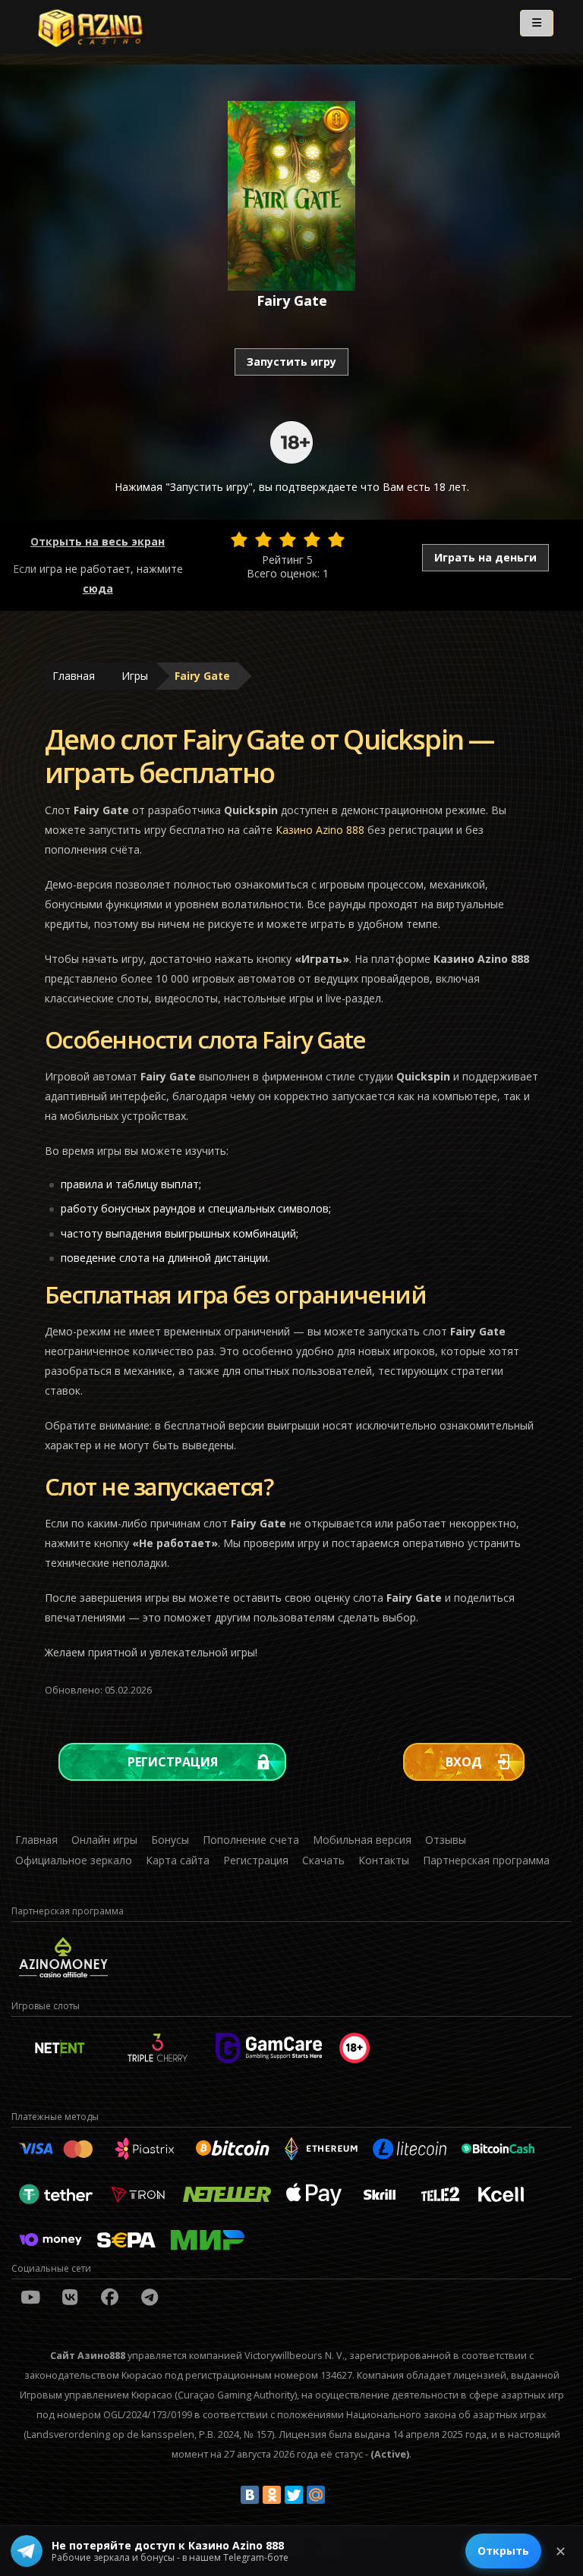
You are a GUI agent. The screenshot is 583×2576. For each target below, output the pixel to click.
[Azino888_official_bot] (150, 2297)
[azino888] (70, 2297)
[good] (312, 539)
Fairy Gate (202, 676)
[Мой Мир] (316, 2495)
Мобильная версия (362, 1840)
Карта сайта (178, 1860)
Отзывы (446, 1840)
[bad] (239, 539)
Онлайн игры (104, 1840)
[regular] (288, 539)
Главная (74, 676)
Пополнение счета (251, 1840)
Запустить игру (291, 362)
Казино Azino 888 (320, 830)
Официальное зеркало (74, 1860)
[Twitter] (294, 2495)
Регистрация (173, 1762)
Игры (135, 676)
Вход (464, 1762)
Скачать (323, 1860)
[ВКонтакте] (250, 2495)
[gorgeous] (336, 539)
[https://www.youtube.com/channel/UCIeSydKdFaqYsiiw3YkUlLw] (30, 2297)
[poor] (263, 539)
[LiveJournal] (338, 2495)
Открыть (503, 2551)
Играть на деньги (485, 557)
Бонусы (170, 1840)
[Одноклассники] (272, 2495)
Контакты (384, 1860)
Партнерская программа (486, 1860)
